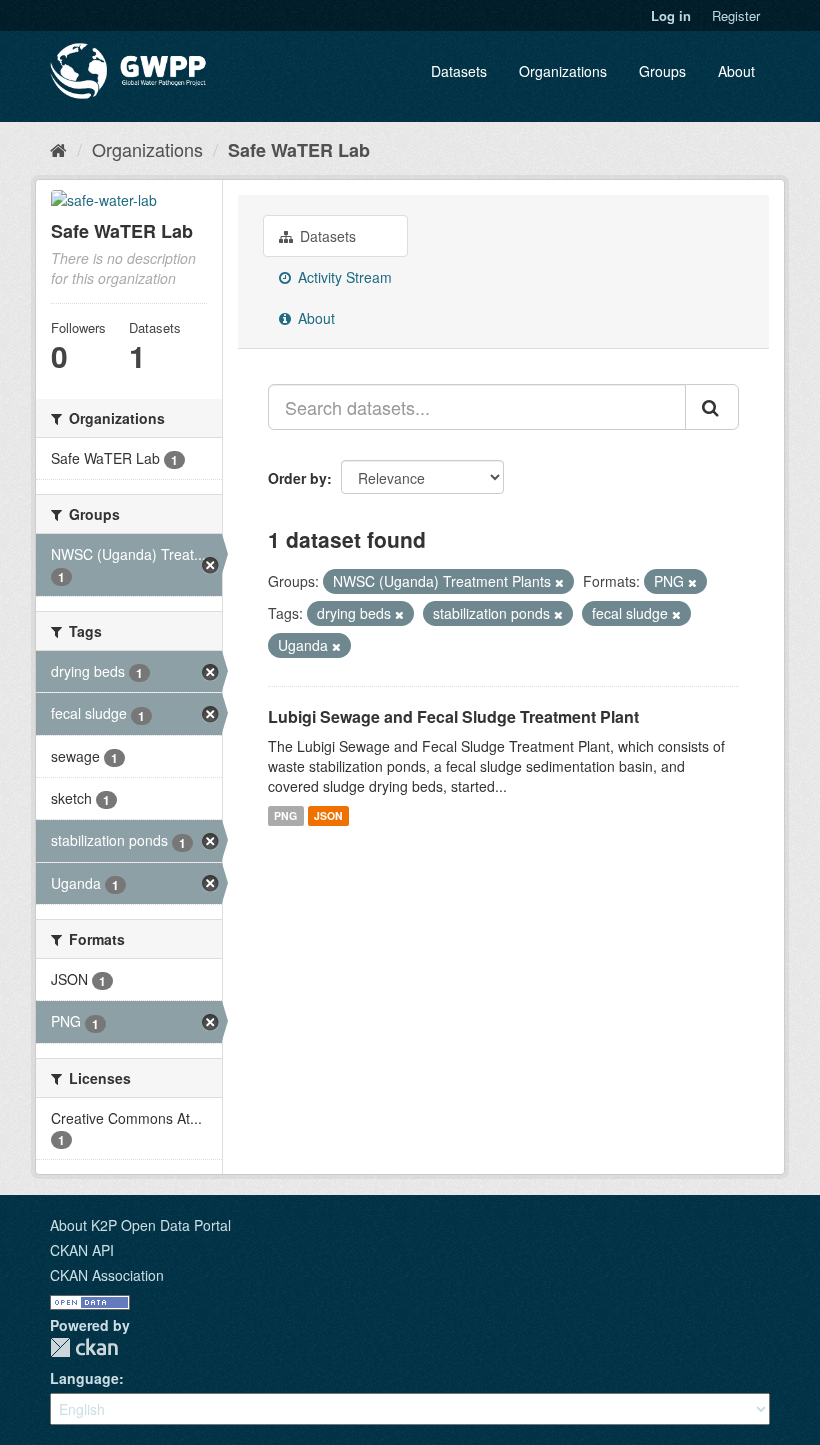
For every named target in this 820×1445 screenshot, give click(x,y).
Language (84, 1378)
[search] (712, 407)
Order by (297, 478)
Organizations (563, 71)
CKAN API (82, 1250)
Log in (671, 15)
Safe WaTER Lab (299, 150)
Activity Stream (343, 277)
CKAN (84, 1347)
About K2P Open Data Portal (140, 1225)
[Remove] (559, 582)
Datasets (459, 71)
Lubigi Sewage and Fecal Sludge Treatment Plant (453, 716)
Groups (662, 71)
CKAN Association (107, 1275)
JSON (328, 815)
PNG (285, 815)
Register (736, 15)
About (736, 71)
